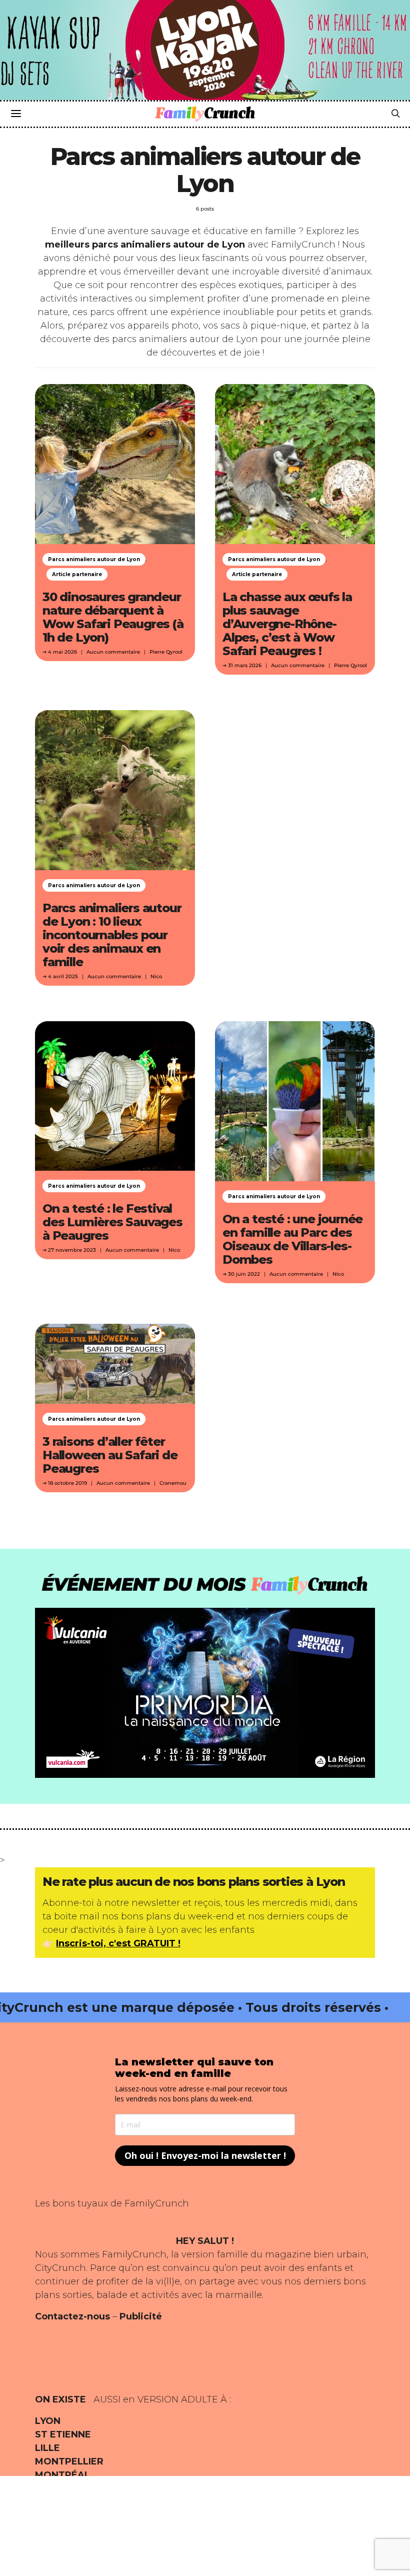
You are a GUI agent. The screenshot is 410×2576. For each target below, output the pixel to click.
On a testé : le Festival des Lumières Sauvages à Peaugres (112, 1222)
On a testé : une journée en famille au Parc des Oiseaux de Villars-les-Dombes (292, 1239)
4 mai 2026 (62, 652)
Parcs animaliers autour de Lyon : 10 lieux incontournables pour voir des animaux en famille (112, 935)
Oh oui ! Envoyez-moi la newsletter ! (205, 2155)
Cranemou (173, 1483)
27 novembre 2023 (72, 1250)
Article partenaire (77, 574)
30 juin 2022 (244, 1274)
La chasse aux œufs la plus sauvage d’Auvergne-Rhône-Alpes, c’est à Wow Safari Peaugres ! (287, 624)
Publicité (141, 2316)
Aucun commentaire (113, 652)
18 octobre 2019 (67, 1483)
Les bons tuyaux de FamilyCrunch (112, 2203)
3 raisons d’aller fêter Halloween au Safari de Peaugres (110, 1455)
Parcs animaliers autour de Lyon (94, 559)
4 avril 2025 (63, 976)
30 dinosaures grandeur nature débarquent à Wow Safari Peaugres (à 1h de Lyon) (113, 617)
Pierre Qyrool (166, 652)
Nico (156, 976)
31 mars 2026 (245, 665)
